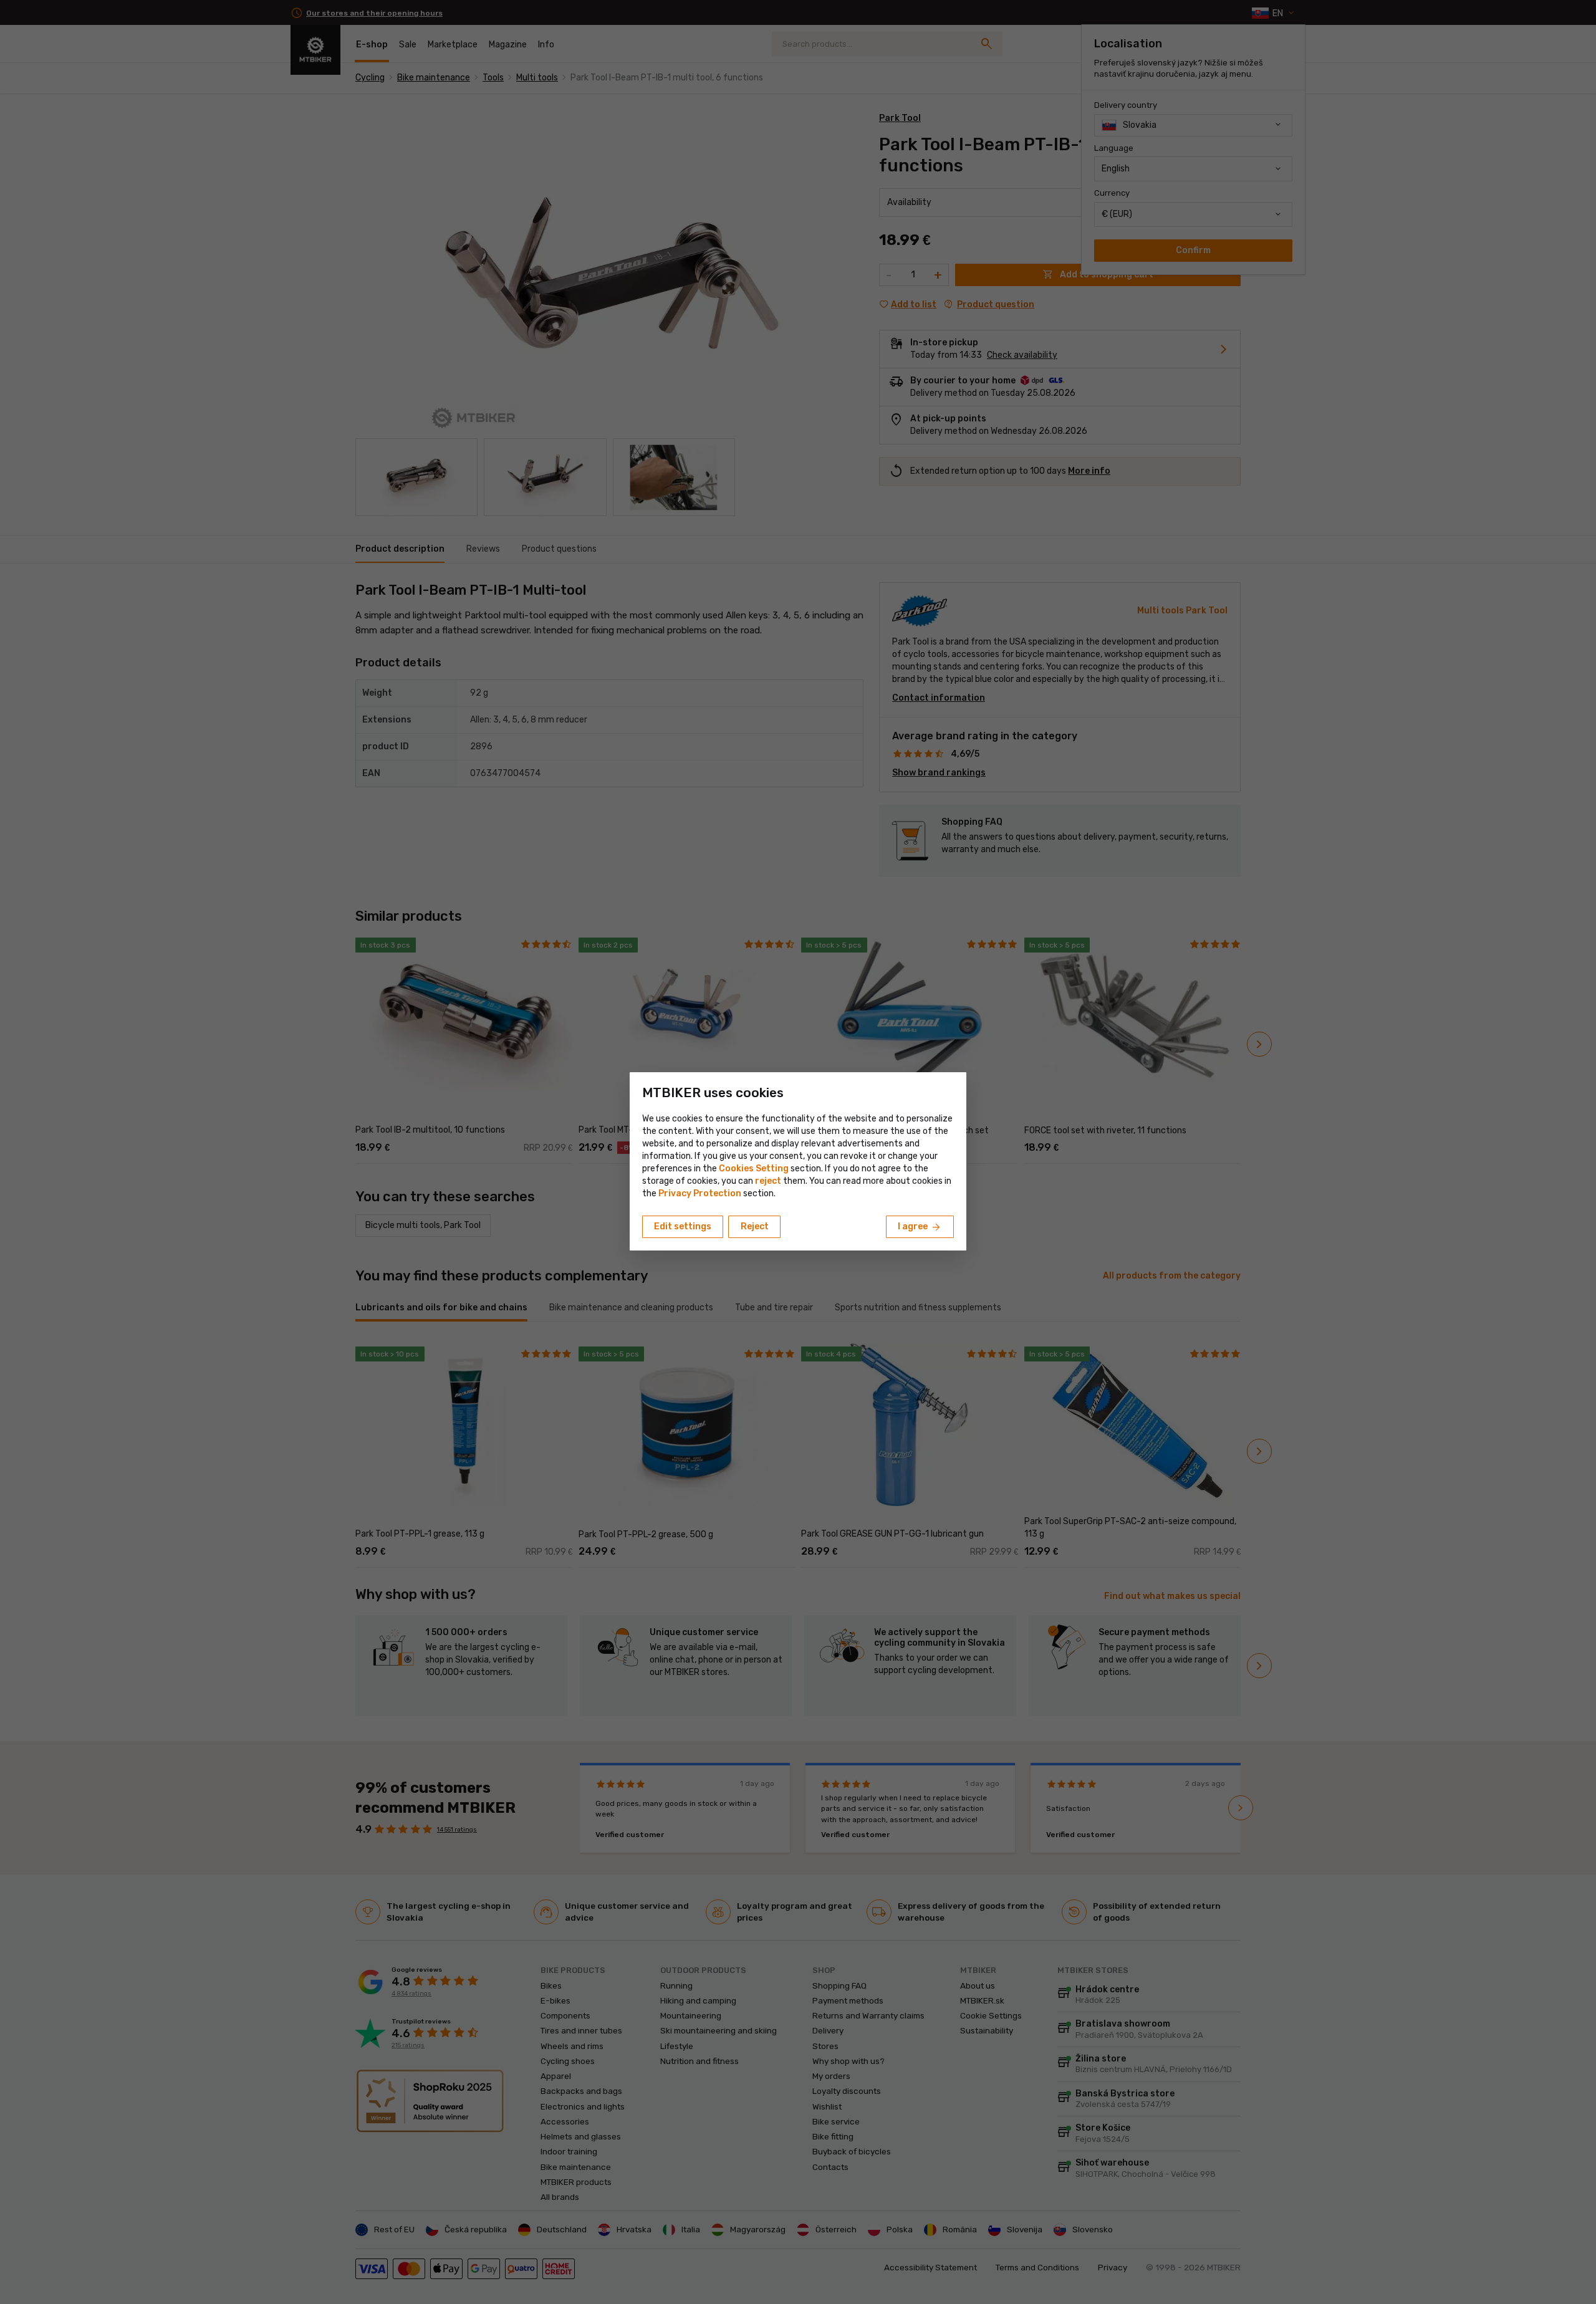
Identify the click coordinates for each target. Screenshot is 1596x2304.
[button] (768, 1181)
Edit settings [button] (683, 1226)
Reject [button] (755, 1226)
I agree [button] (920, 1227)
